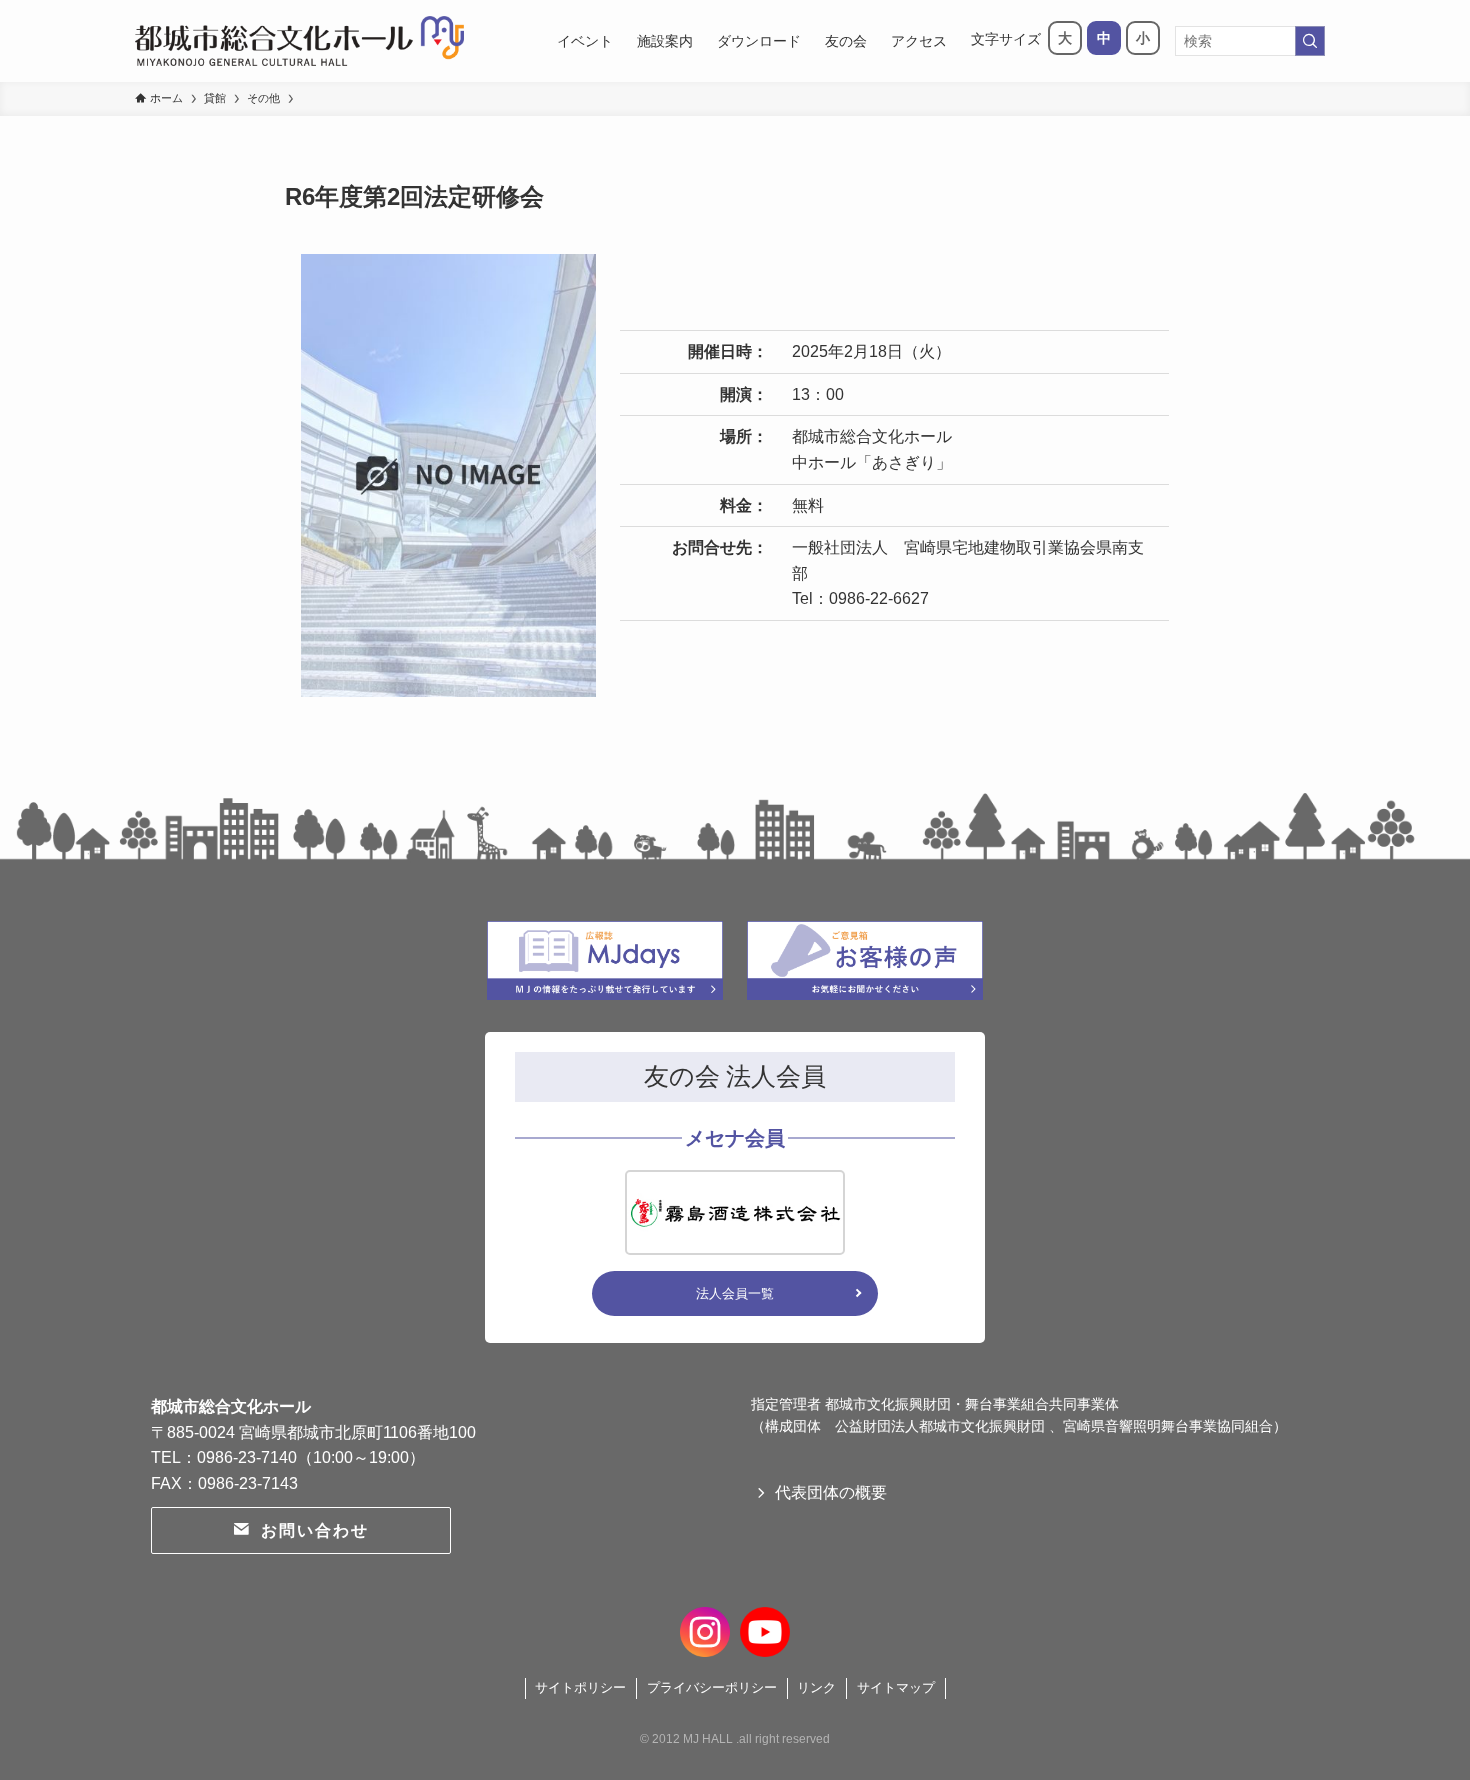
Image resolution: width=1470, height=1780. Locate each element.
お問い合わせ (315, 1530)
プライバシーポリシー (712, 1687)
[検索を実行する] (1310, 41)
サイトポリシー (580, 1687)
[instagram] (705, 1629)
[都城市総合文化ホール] (299, 41)
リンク (816, 1687)
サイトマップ (896, 1687)
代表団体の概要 (831, 1492)
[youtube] (765, 1629)
